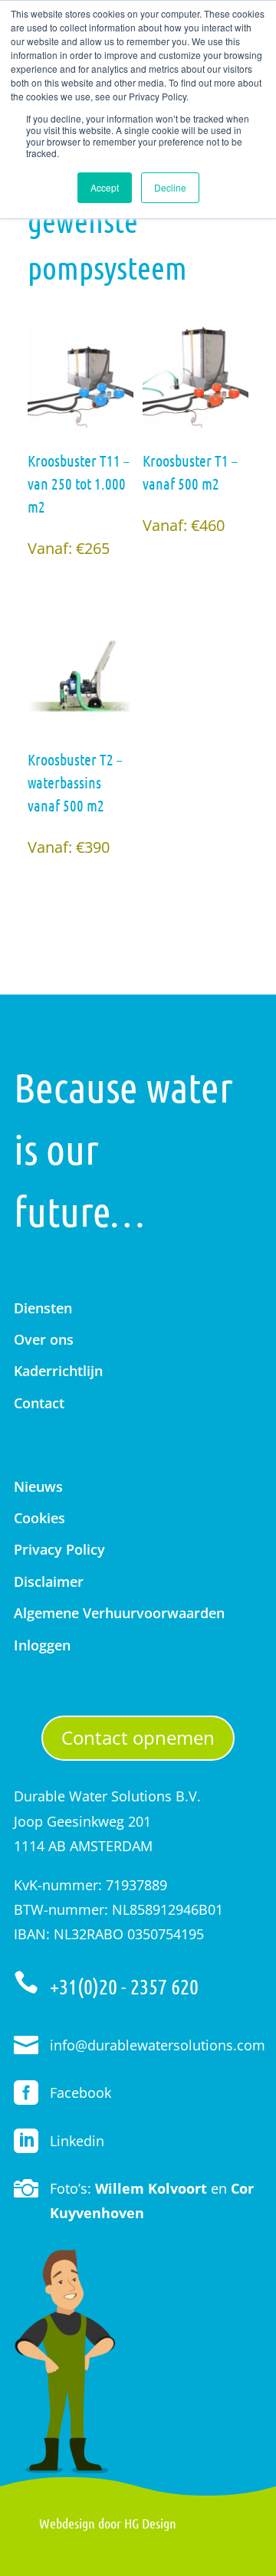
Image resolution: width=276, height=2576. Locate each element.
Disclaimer (49, 1581)
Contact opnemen (138, 1737)
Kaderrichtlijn (58, 1371)
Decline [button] (170, 187)
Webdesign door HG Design (108, 2523)
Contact (39, 1403)
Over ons (44, 1339)
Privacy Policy (59, 1549)
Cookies (39, 1518)
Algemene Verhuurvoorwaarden (119, 1613)
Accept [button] (105, 187)
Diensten (43, 1308)
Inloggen (42, 1645)
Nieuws (38, 1486)
